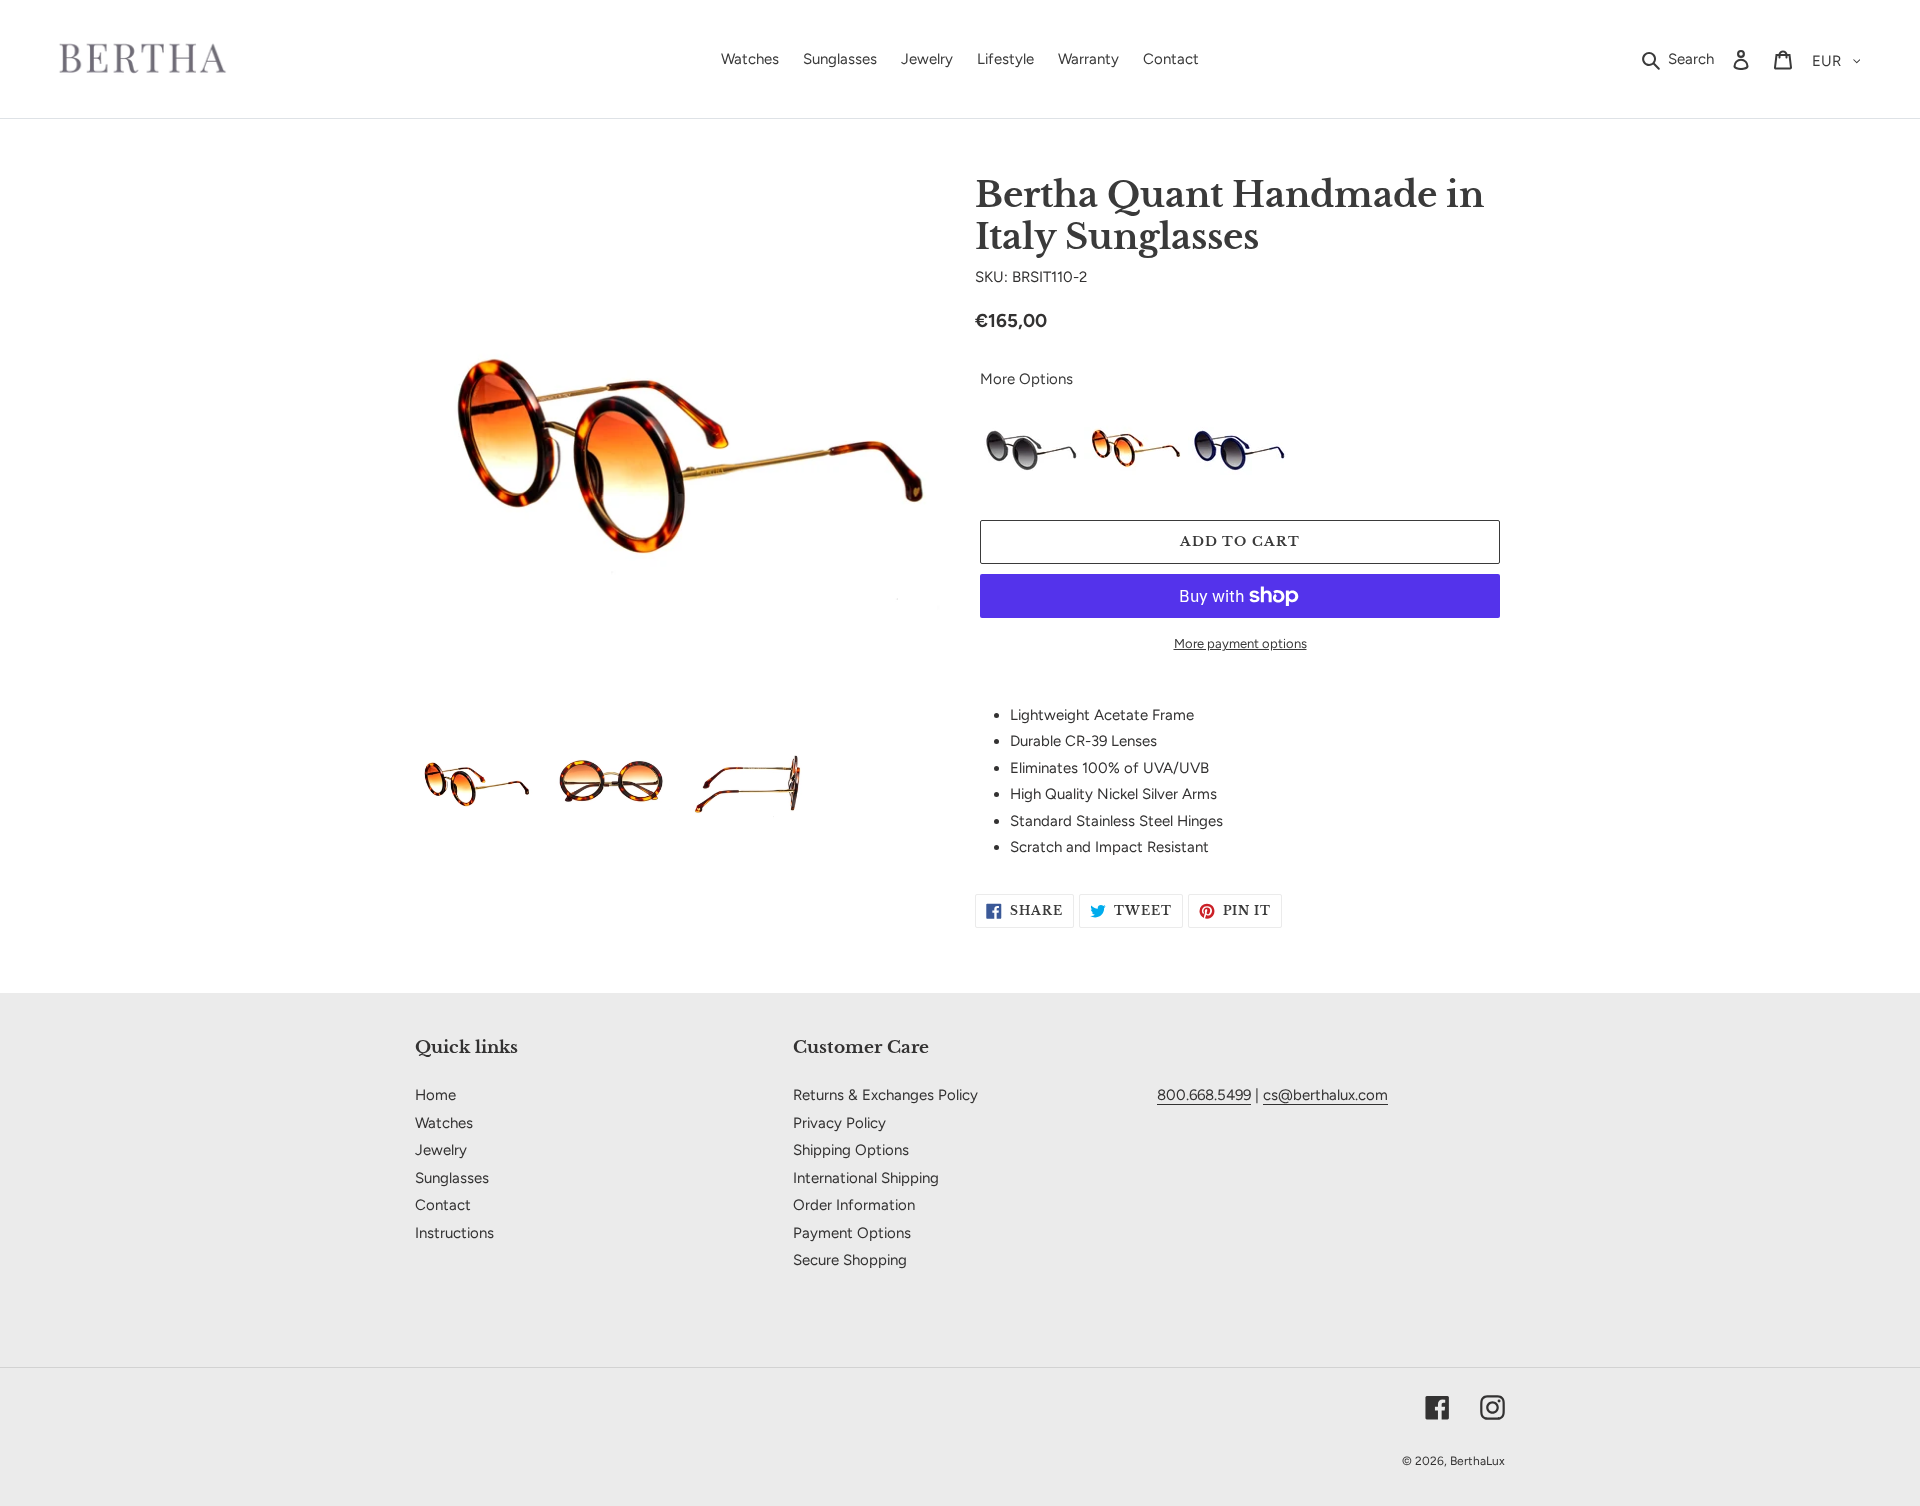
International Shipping (866, 1178)
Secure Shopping (850, 1260)
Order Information (854, 1205)
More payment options (1240, 643)
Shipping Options (851, 1150)
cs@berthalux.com (1325, 1095)
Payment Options (852, 1233)
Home (435, 1095)
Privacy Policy (839, 1123)
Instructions (454, 1233)
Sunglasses (452, 1178)
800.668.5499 (1204, 1095)
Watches (444, 1123)
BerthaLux (1477, 1461)
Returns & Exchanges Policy (885, 1095)
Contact (443, 1205)
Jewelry (441, 1150)
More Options (1026, 379)
